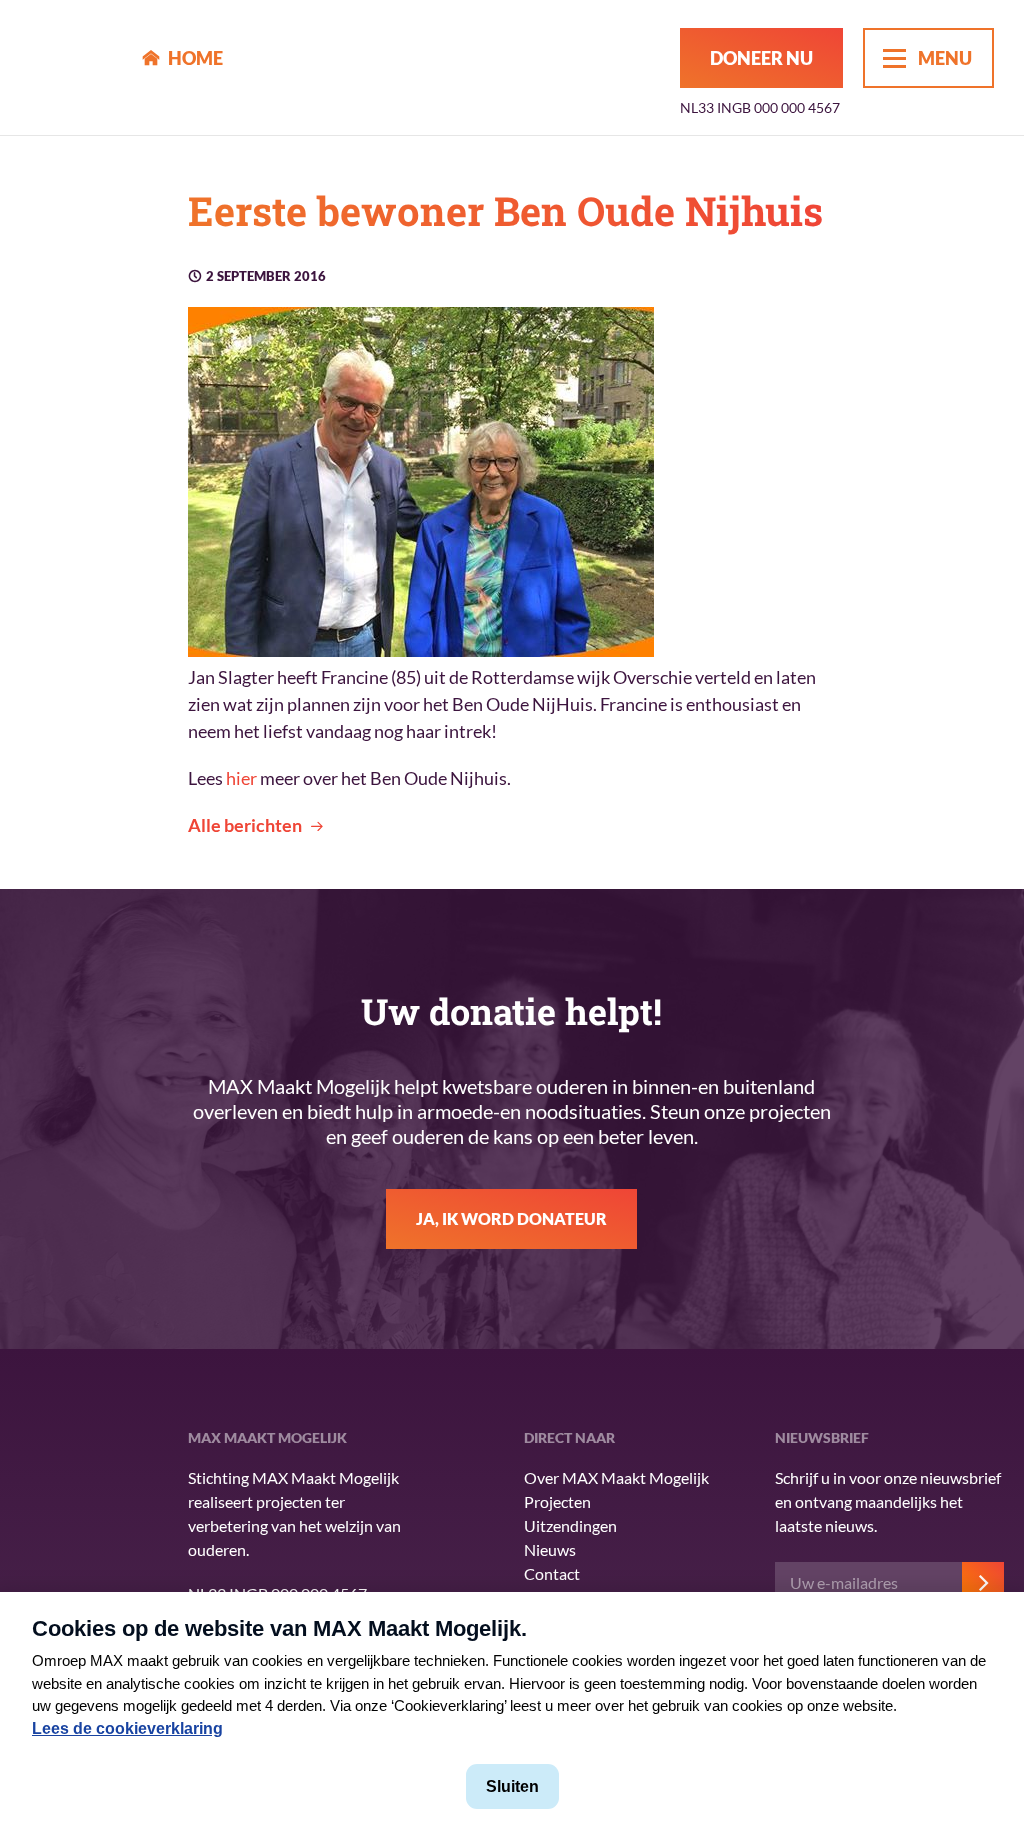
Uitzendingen (570, 1525)
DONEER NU (761, 58)
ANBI (60, 1556)
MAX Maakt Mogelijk (71, 67)
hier (241, 778)
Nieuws (550, 1549)
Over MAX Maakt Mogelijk (616, 1477)
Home (195, 58)
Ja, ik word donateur (511, 1218)
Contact (552, 1573)
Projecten (557, 1501)
